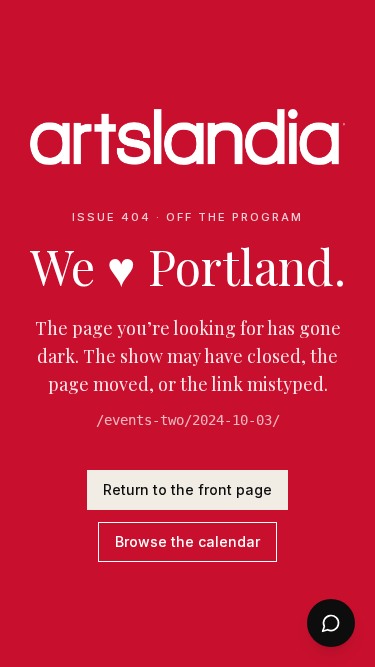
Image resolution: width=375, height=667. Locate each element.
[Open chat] (331, 623)
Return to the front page (187, 489)
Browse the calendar (187, 541)
